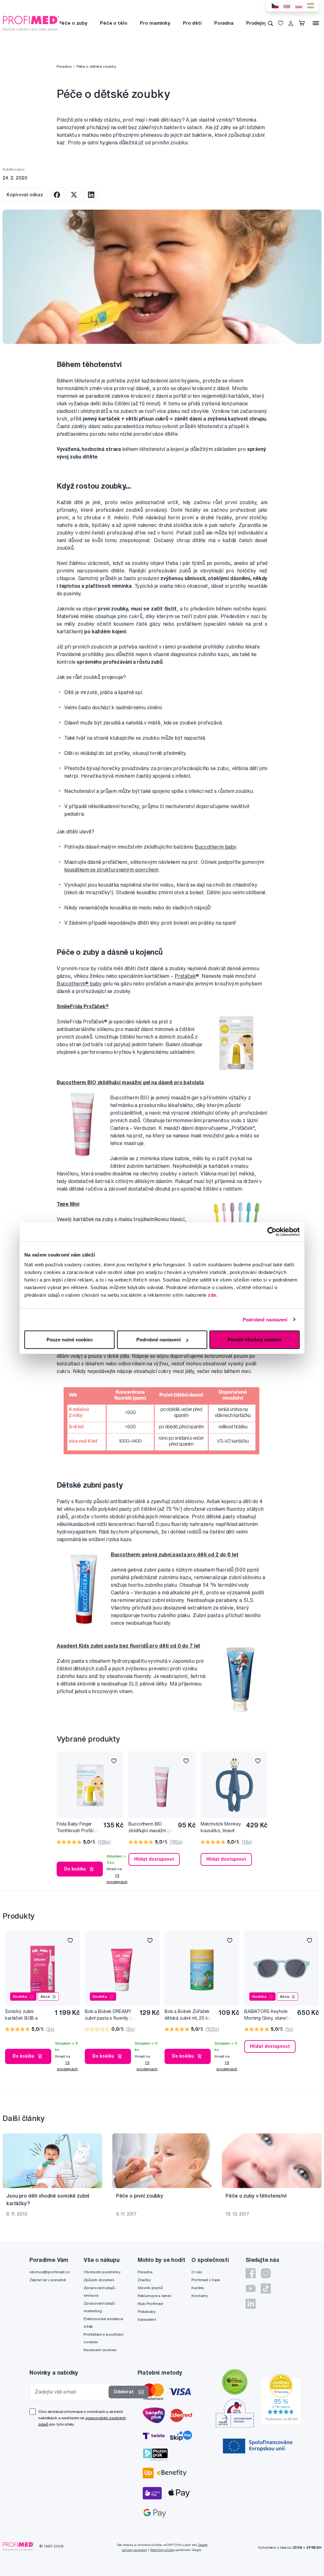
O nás (196, 2272)
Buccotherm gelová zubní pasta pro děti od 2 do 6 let (175, 1554)
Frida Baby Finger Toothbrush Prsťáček (78, 1827)
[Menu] (316, 23)
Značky (144, 2280)
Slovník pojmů (150, 2288)
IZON (297, 2547)
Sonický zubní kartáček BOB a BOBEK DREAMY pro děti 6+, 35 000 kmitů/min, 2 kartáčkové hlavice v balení (28, 2015)
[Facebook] (251, 2273)
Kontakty (200, 2296)
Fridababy (147, 2311)
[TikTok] (266, 2288)
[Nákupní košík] (303, 23)
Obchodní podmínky (102, 2272)
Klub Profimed (150, 2304)
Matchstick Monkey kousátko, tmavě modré (221, 1828)
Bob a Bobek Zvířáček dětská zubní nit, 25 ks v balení (188, 2015)
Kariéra (198, 2288)
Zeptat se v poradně (47, 2280)
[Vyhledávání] (271, 23)
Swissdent (147, 2319)
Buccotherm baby (215, 847)
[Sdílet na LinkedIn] (91, 195)
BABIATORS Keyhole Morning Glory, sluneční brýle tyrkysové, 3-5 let (268, 2015)
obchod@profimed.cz (50, 2272)
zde (212, 1295)
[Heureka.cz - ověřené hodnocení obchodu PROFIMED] (281, 2399)
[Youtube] (251, 2288)
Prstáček (185, 976)
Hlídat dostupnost (154, 1859)
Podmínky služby (162, 2550)
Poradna (224, 23)
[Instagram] (266, 2273)
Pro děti (192, 23)
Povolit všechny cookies (255, 1340)
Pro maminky (155, 23)
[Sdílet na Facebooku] (57, 195)
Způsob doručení (99, 2280)
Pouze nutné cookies (70, 1340)
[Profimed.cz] (31, 23)
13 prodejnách (117, 1879)
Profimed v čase (206, 2280)
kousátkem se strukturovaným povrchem (111, 870)
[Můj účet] (291, 23)
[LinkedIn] (251, 2304)
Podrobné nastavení (265, 1319)
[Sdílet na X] (74, 195)
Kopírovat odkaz (25, 195)
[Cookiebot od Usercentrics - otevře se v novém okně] (272, 1231)
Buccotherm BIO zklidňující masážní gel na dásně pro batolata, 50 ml (151, 1828)
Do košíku (75, 1869)
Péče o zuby (73, 23)
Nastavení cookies (100, 2350)
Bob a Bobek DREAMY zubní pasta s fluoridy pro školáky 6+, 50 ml (111, 2015)
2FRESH (314, 2547)
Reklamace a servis (154, 2296)
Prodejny (256, 23)
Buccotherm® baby (79, 984)
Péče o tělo (114, 23)
